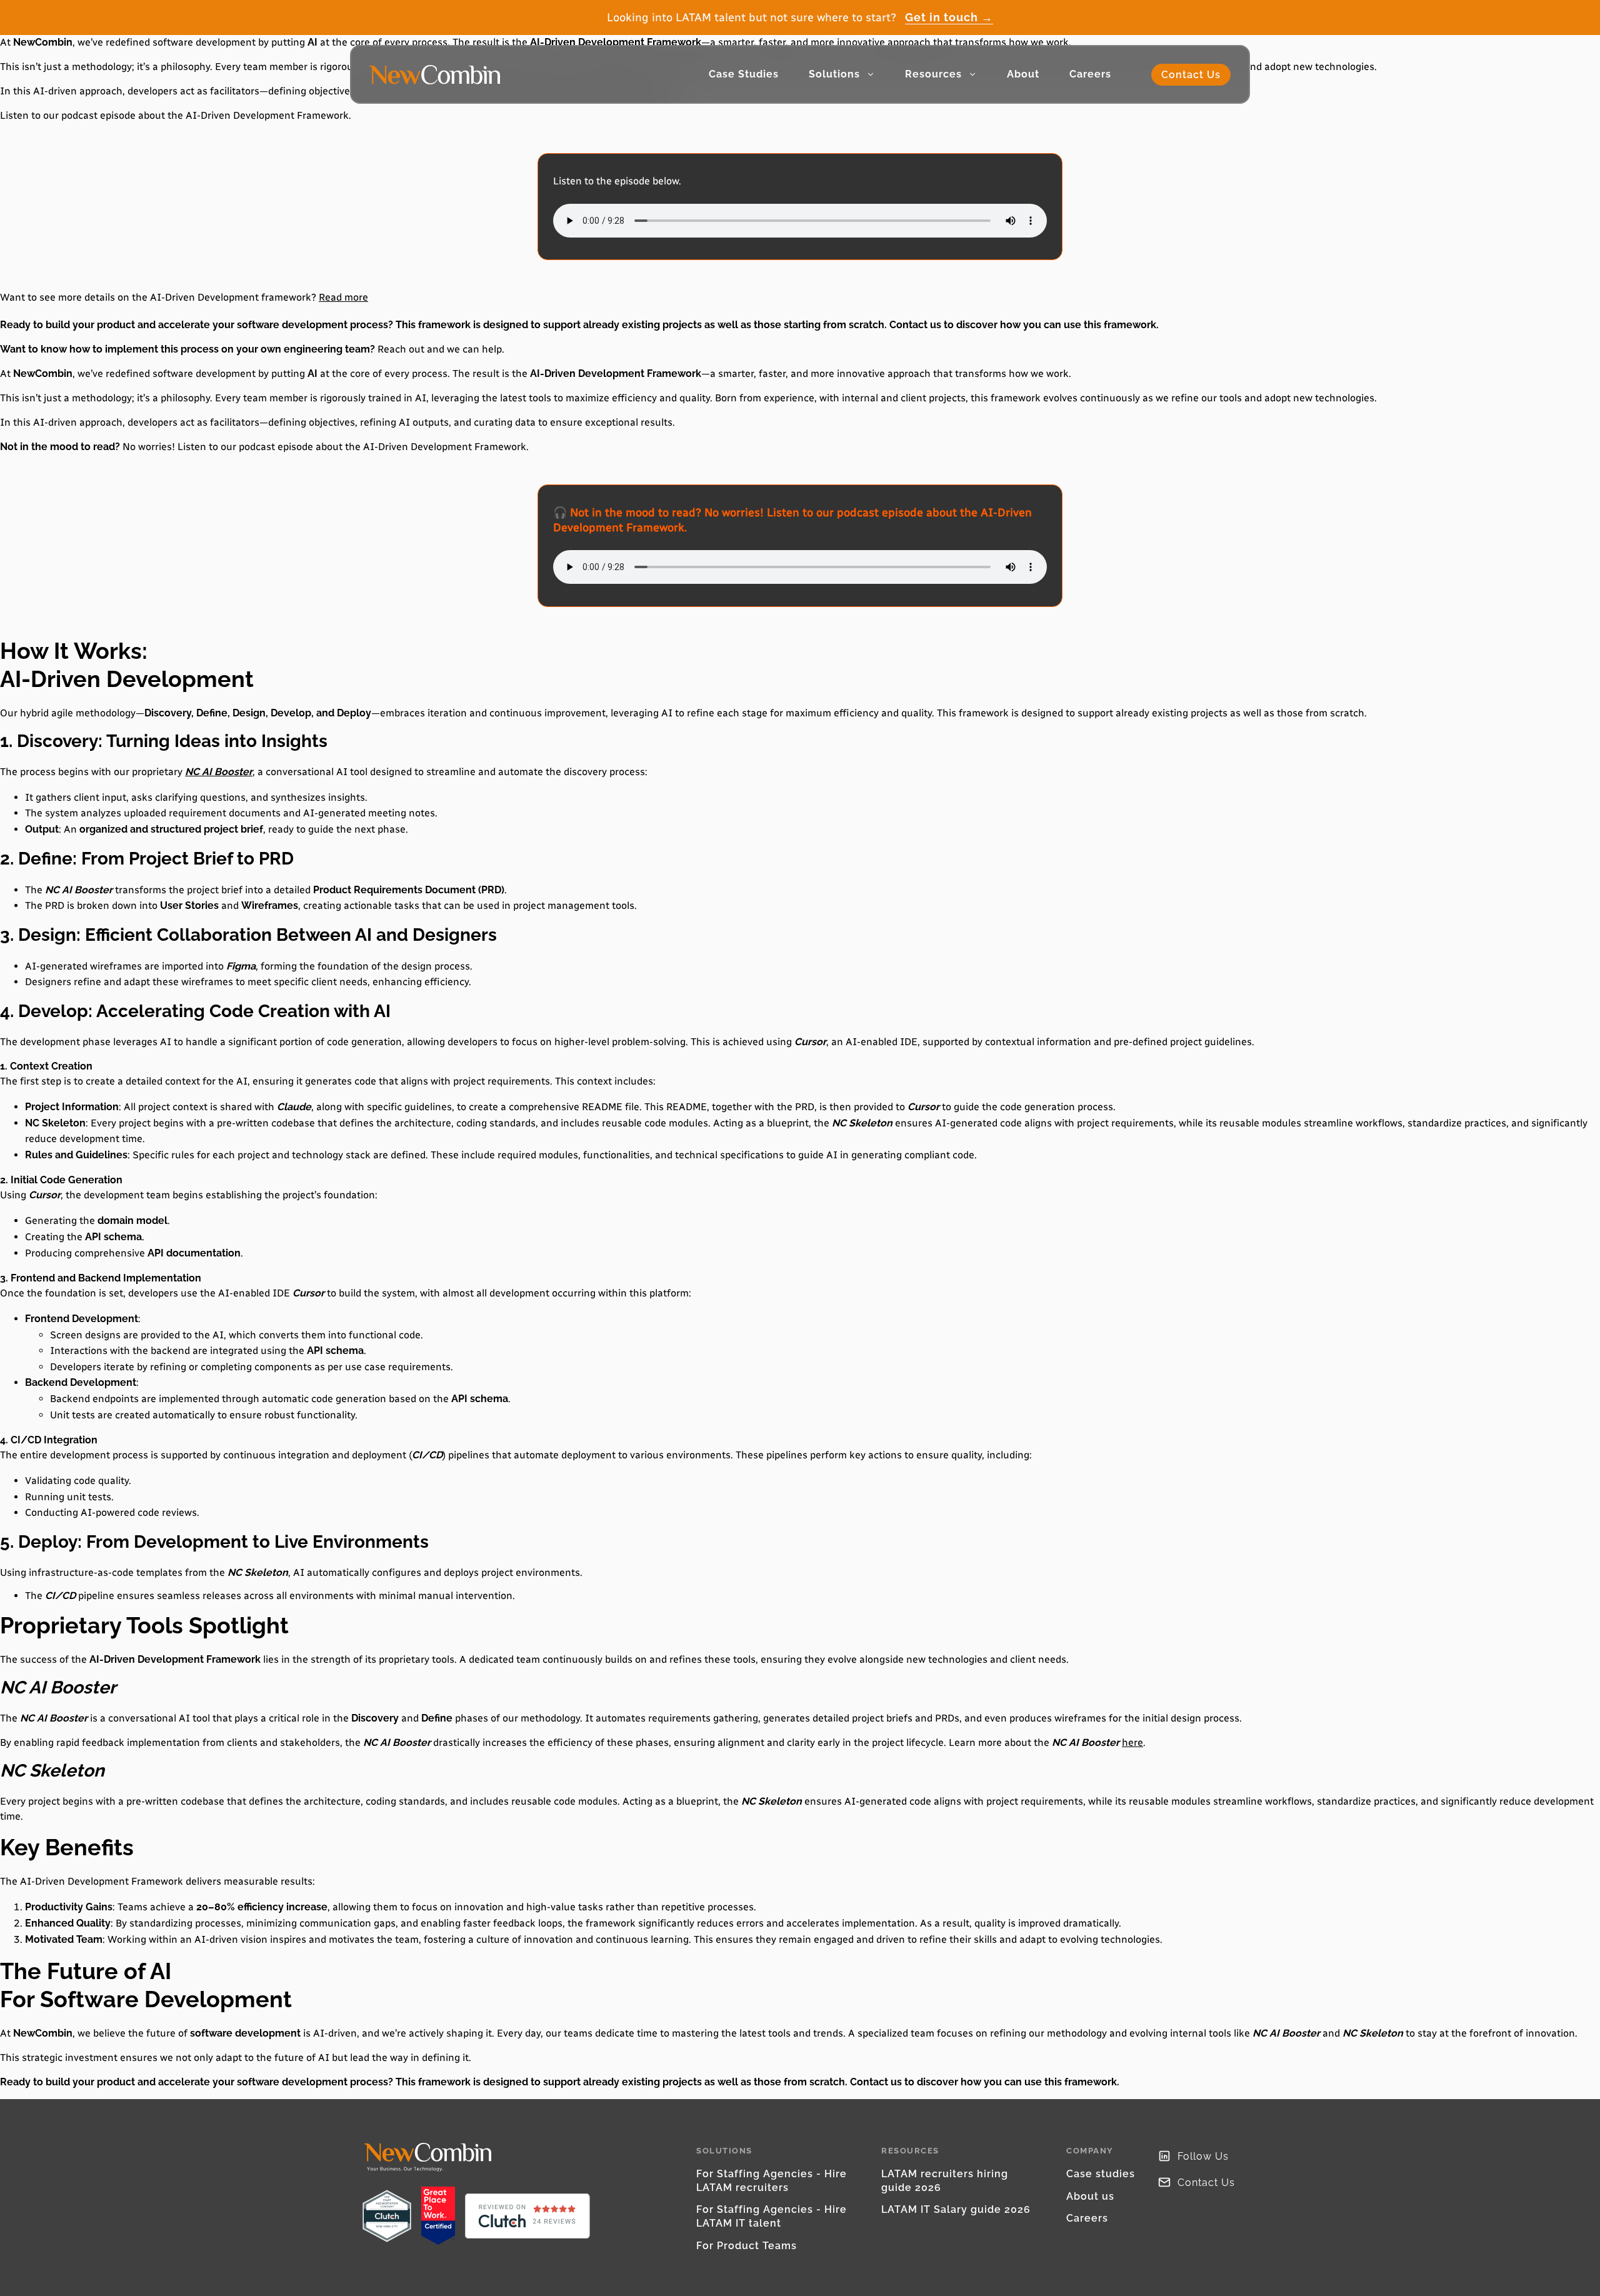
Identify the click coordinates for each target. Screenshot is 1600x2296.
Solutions (834, 74)
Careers (1090, 74)
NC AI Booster (219, 772)
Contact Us (1191, 75)
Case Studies (744, 74)
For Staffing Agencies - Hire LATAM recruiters (772, 2181)
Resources (933, 74)
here (1132, 1742)
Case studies (1101, 2174)
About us (1090, 2196)
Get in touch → (949, 18)
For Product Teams (747, 2246)
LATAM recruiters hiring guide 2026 (945, 2181)
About (1023, 74)
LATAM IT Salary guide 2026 (956, 2209)
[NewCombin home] (435, 75)
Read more (343, 297)
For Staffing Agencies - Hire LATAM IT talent (772, 2216)
